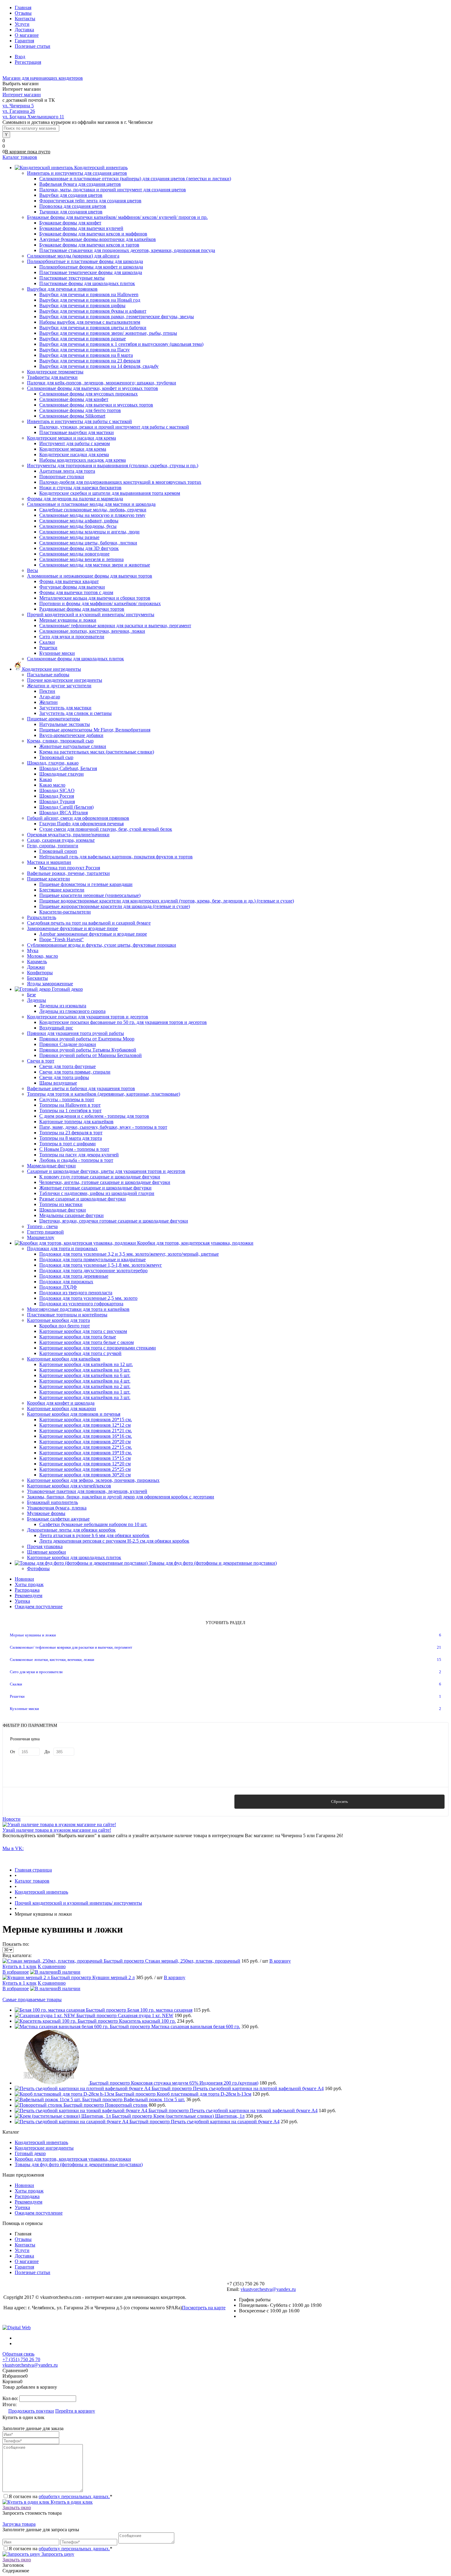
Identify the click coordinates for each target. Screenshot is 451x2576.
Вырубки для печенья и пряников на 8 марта (86, 355)
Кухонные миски (57, 653)
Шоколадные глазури (62, 774)
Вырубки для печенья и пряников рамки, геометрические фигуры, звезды (117, 317)
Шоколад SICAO (57, 790)
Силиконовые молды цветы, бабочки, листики (88, 543)
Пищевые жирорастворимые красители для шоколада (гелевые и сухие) (115, 906)
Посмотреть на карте (204, 2308)
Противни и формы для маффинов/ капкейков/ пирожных (100, 603)
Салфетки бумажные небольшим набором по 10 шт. (93, 1524)
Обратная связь (18, 2354)
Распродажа (27, 1590)
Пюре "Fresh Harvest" (62, 939)
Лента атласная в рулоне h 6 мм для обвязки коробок (94, 1535)
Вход (20, 57)
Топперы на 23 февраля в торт (71, 1133)
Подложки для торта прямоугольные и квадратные (93, 1259)
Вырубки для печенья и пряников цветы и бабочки (93, 328)
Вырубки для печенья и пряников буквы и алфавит (93, 311)
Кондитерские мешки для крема (73, 449)
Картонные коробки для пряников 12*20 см (85, 1464)
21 (439, 1647)
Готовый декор (30, 2153)
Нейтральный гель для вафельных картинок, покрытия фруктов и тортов (116, 857)
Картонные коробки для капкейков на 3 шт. (85, 1397)
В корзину (280, 1961)
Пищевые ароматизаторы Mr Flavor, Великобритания (95, 730)
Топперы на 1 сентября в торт (70, 1111)
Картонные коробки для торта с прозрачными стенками (98, 1348)
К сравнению (52, 1966)
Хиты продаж (29, 1584)
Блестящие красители (62, 890)
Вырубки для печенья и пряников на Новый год (90, 300)
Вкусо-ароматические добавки (71, 735)
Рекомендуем (29, 1595)
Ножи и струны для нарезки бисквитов (80, 488)
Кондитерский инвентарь (41, 2142)
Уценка (22, 1601)
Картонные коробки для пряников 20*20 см (85, 1442)
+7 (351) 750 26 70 (21, 2359)
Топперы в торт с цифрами (67, 1144)
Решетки (48, 648)
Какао (46, 779)
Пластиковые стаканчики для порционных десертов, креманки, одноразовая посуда (127, 250)
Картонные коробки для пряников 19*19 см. (86, 1453)
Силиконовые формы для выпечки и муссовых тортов (96, 405)
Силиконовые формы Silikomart (72, 416)
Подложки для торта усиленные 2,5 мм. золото (88, 1298)
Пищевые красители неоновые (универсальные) (90, 895)
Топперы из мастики (61, 1204)
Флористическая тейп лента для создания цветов (90, 201)
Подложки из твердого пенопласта (76, 1293)
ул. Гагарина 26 (19, 111)
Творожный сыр (56, 757)
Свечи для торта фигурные (67, 1066)
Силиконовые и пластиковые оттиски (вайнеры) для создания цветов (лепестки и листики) (135, 179)
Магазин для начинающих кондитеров (43, 78)
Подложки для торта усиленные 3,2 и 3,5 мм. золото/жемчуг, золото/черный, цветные (129, 1254)
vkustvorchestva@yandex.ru (268, 2289)
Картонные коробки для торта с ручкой (80, 1353)
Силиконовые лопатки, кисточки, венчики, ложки (92, 631)
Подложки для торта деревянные (74, 1276)
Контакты (25, 19)
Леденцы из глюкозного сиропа (72, 1011)
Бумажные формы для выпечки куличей (81, 228)
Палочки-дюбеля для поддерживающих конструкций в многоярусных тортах (120, 482)
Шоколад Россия (57, 796)
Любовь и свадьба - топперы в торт (76, 1160)
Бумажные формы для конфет (70, 223)
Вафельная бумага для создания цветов (80, 184)
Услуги (22, 24)
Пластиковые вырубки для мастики (77, 432)
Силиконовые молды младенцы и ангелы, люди (89, 532)
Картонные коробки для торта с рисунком (83, 1331)
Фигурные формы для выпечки (72, 587)
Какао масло (52, 785)
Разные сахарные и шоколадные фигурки (83, 1199)
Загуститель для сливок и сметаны (75, 713)
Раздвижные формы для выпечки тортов (82, 609)
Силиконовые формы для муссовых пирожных (89, 394)
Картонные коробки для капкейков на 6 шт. (85, 1375)
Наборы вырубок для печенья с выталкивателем (90, 322)
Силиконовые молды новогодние (74, 554)
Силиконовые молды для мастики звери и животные (95, 565)
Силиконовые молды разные (69, 537)
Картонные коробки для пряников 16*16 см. (86, 1436)
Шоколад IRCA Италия (64, 813)
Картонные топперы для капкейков (76, 1122)
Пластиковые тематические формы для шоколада (91, 272)
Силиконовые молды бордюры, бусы (78, 526)
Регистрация (28, 62)
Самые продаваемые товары (32, 2000)
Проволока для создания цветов (73, 206)
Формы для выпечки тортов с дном (76, 592)
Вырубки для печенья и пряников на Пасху (85, 350)
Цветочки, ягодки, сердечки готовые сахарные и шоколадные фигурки (114, 1221)
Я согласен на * (60, 2496)
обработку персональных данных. (74, 2496)
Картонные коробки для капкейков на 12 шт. (86, 1364)
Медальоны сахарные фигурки (71, 1215)
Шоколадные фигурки (63, 1210)
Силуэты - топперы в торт (67, 1099)
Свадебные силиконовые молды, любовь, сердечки (93, 510)
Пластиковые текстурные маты (72, 278)
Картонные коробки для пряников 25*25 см (85, 1469)
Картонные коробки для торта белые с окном (87, 1342)
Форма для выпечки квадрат (69, 581)
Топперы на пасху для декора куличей (79, 1155)
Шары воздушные (58, 1083)
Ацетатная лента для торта (67, 471)
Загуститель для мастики (65, 708)
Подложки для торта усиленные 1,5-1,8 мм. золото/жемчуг (101, 1265)
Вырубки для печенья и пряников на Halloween (89, 294)
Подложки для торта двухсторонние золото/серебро (93, 1271)
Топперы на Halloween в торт (70, 1105)
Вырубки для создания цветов (71, 195)
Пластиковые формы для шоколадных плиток (87, 283)
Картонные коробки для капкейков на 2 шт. (85, 1386)
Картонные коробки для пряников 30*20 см (85, 1475)
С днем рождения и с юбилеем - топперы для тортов (94, 1116)
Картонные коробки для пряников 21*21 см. (86, 1431)
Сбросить (339, 1801)
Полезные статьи (33, 46)
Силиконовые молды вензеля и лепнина (81, 559)
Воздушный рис (56, 1028)
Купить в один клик (71, 2502)
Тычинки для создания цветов (71, 212)
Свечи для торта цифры (64, 1077)
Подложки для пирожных (66, 1282)
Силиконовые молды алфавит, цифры (79, 521)
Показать (112, 1801)
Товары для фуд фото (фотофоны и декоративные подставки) (79, 2164)
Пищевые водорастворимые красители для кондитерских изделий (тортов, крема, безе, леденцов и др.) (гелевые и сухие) (167, 901)
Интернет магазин (22, 95)
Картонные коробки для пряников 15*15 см (85, 1458)
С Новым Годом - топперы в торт (74, 1149)
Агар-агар (50, 697)
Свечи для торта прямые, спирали (75, 1072)
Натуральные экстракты (65, 724)
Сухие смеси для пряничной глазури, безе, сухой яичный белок (106, 829)
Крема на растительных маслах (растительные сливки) (97, 752)
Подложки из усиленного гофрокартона (81, 1304)
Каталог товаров (20, 157)
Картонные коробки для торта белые (78, 1337)
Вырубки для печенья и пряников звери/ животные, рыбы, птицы (108, 333)
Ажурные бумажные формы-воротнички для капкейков (98, 239)
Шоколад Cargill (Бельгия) (66, 807)
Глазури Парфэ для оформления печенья (81, 824)
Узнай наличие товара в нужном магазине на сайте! (57, 1830)
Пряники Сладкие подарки (68, 1044)
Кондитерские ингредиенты (44, 2148)
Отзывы (23, 13)
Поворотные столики (62, 477)
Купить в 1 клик (19, 1966)
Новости (12, 1819)
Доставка (24, 30)
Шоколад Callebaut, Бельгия (68, 768)
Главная (23, 8)
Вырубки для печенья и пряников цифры (82, 305)
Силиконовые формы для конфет (74, 399)
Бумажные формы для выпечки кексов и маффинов (93, 234)
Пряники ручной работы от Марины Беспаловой (91, 1055)
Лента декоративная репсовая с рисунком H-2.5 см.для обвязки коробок (114, 1541)
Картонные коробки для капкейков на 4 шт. (85, 1381)
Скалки (47, 642)
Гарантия (24, 41)
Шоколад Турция (57, 801)
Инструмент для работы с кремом (75, 443)
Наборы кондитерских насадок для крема (83, 460)
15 (439, 1660)
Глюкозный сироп (58, 851)
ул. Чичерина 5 (18, 106)
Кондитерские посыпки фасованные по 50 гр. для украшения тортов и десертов (123, 1022)
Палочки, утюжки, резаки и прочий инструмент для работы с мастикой (114, 427)
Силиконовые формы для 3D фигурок (79, 548)
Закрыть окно (17, 2507)
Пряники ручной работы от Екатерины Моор (87, 1039)
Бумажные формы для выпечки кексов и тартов (89, 245)
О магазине (27, 35)
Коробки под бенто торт (65, 1326)
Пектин (47, 691)
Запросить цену (57, 2554)
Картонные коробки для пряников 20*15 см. (86, 1420)
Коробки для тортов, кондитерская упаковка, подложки (73, 2159)
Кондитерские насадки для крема (74, 454)
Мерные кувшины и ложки (68, 620)
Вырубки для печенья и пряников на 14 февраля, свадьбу (99, 366)
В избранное (16, 1972)
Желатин (48, 702)
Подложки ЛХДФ (58, 1287)
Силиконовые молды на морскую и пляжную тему (92, 515)
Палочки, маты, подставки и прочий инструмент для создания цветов (113, 190)
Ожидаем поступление (39, 1607)
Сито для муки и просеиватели (72, 637)
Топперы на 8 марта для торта (71, 1138)
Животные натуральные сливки (73, 746)
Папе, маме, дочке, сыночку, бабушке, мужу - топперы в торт (103, 1127)
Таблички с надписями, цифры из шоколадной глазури (97, 1193)
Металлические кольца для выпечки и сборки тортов (95, 598)
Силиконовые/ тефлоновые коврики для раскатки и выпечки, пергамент (115, 626)
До (47, 1752)
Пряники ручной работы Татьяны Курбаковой (88, 1050)
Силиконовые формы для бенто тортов (80, 410)
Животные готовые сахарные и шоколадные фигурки (95, 1188)
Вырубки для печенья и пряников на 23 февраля (90, 361)
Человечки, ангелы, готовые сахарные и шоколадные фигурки (105, 1182)
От (13, 1752)
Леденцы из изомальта (63, 1006)
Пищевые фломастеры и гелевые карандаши (86, 884)
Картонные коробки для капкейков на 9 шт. (85, 1370)
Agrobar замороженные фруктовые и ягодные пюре (93, 934)
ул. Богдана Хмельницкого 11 (33, 117)
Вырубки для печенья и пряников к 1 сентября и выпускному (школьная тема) (121, 344)
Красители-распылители (65, 912)
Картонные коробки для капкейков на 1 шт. (85, 1392)
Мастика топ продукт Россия (70, 868)
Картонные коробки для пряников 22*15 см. (86, 1447)
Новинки (24, 1579)
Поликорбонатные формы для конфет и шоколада (91, 267)
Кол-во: (11, 2398)
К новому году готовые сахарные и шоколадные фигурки (100, 1177)
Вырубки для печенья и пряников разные (83, 339)
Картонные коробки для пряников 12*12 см (85, 1425)
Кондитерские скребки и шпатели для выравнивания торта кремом (110, 493)
